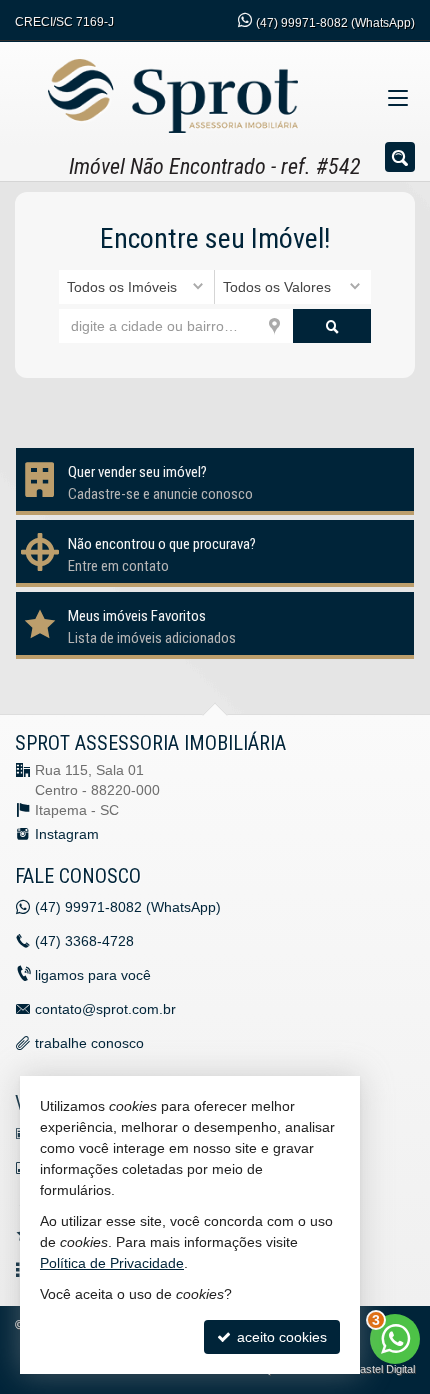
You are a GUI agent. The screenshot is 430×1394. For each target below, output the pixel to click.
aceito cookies (280, 1337)
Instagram (67, 834)
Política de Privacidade (112, 1263)
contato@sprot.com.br (105, 1009)
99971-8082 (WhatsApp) (335, 23)
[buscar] (332, 326)
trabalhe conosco (89, 1043)
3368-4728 (84, 941)
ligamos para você (93, 975)
